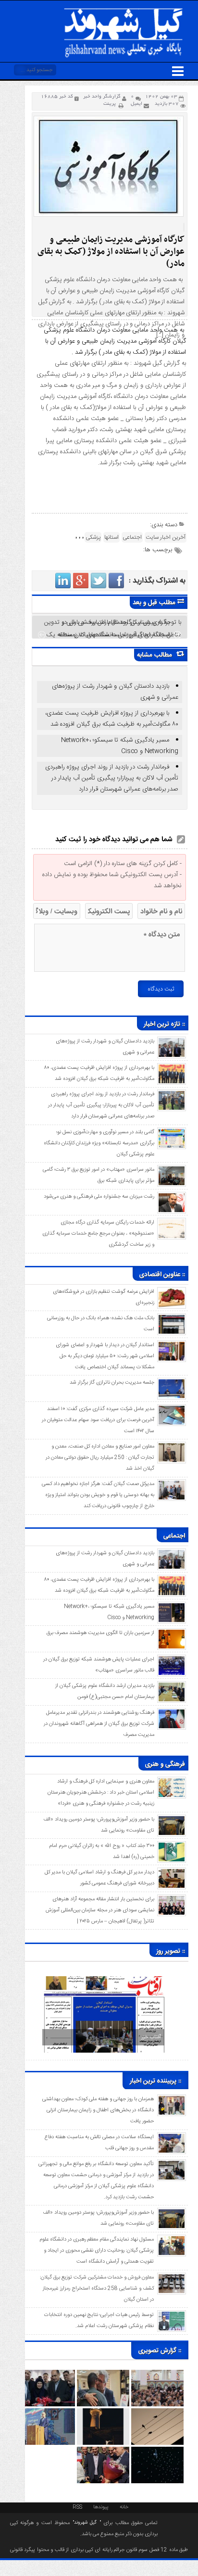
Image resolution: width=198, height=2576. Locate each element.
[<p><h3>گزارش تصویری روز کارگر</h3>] (103, 2375)
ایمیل (136, 104)
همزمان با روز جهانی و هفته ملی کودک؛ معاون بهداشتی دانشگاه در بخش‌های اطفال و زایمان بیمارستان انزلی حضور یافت (98, 2110)
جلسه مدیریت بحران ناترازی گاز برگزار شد (112, 1383)
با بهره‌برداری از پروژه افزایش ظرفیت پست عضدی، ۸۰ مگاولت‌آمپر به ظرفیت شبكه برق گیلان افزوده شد (112, 719)
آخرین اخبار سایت (166, 537)
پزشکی (93, 537)
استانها (111, 537)
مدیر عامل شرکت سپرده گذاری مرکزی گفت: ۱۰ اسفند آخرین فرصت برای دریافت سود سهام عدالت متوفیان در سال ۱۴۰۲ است (98, 1420)
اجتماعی (132, 537)
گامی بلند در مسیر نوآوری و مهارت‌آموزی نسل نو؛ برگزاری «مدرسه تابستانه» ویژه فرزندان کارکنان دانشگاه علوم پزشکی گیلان (99, 1143)
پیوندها (101, 2506)
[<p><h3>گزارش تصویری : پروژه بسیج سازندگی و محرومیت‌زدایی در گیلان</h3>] (49, 2413)
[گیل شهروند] (124, 10)
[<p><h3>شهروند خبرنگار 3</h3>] (103, 2413)
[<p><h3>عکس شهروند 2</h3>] (157, 2452)
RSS (77, 2506)
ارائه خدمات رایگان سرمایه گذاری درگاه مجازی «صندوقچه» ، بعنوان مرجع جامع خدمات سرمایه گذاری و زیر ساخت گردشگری (98, 1234)
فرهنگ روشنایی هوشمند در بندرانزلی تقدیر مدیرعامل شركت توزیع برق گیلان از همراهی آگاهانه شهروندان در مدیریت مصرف (99, 1724)
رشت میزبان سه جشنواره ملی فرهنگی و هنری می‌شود (99, 1197)
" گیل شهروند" (85, 2523)
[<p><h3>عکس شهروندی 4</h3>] (157, 2413)
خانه (124, 2506)
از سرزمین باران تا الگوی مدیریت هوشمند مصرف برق (100, 1633)
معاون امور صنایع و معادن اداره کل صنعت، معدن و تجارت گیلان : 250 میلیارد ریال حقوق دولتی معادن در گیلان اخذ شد (100, 1458)
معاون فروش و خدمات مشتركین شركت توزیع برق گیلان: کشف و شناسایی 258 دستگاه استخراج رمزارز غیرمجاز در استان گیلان (97, 2289)
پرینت (111, 104)
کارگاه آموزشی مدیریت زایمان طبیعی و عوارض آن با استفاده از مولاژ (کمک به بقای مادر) (111, 252)
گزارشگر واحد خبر (102, 97)
